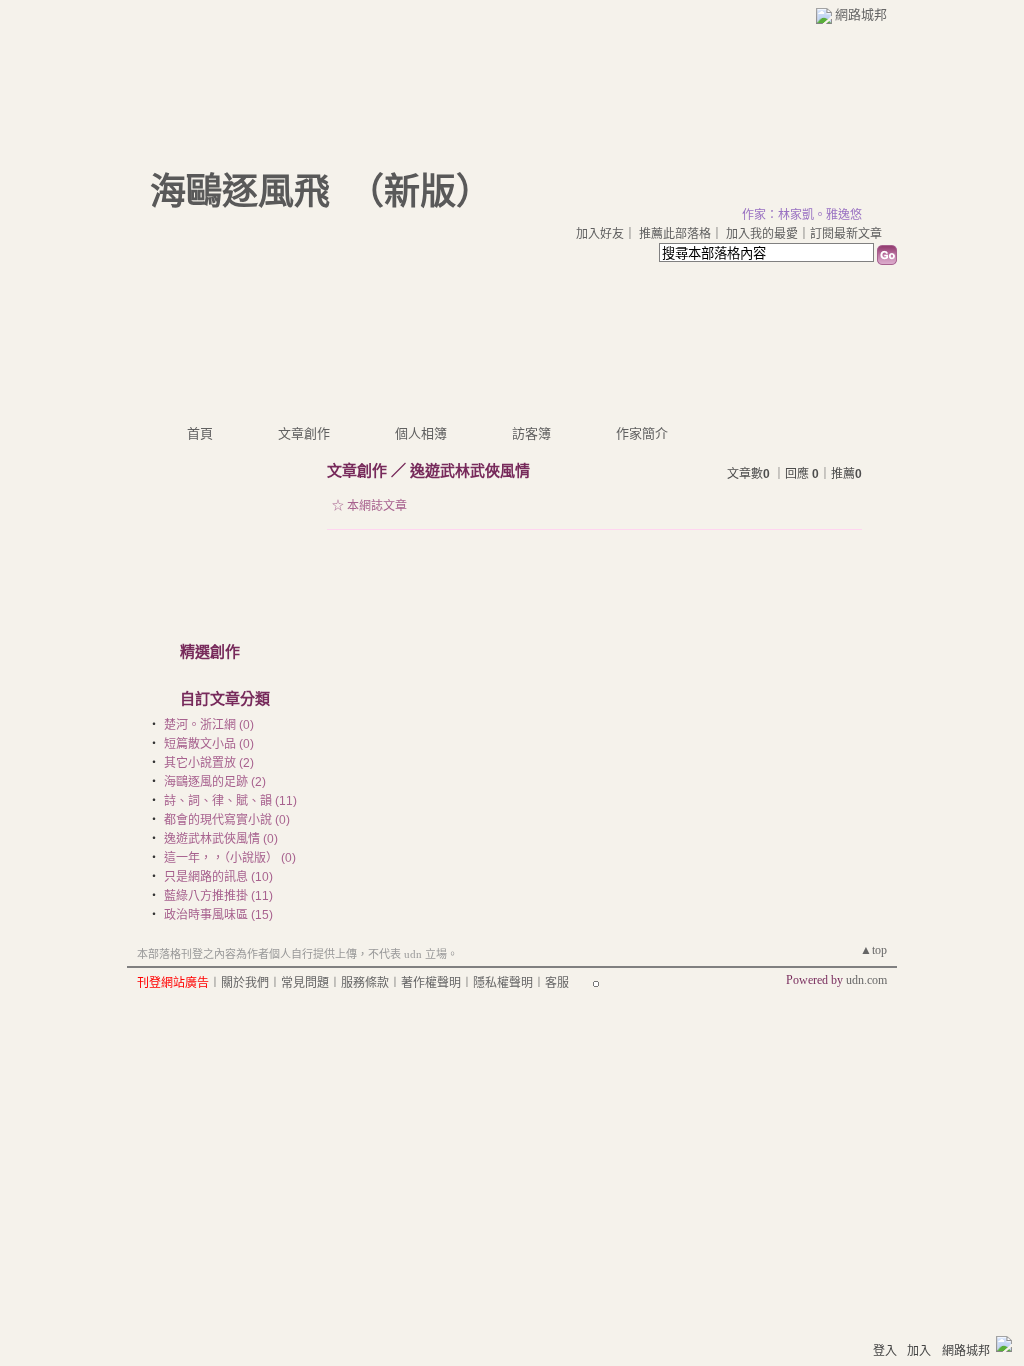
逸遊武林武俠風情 (470, 470)
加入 (919, 1351)
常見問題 (305, 983)
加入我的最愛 (762, 234)
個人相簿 (421, 433)
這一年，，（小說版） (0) (230, 858)
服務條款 (365, 983)
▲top (873, 950)
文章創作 (304, 433)
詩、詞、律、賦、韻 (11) (230, 801)
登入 (885, 1351)
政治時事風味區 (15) (218, 915)
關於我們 (245, 983)
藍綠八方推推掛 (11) (218, 896)
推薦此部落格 (675, 234)
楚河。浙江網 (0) (209, 725)
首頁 (200, 433)
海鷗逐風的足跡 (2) (215, 782)
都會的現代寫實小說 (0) (227, 820)
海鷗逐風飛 (240, 192)
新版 (420, 192)
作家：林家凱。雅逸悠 (802, 215)
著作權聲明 (431, 983)
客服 (557, 983)
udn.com (866, 980)
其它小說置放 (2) (209, 763)
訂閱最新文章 (846, 234)
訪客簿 (531, 433)
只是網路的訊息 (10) (218, 877)
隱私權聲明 (503, 983)
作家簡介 (642, 433)
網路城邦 (861, 14)
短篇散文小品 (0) (209, 744)
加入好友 (600, 234)
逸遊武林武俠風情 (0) (221, 839)
